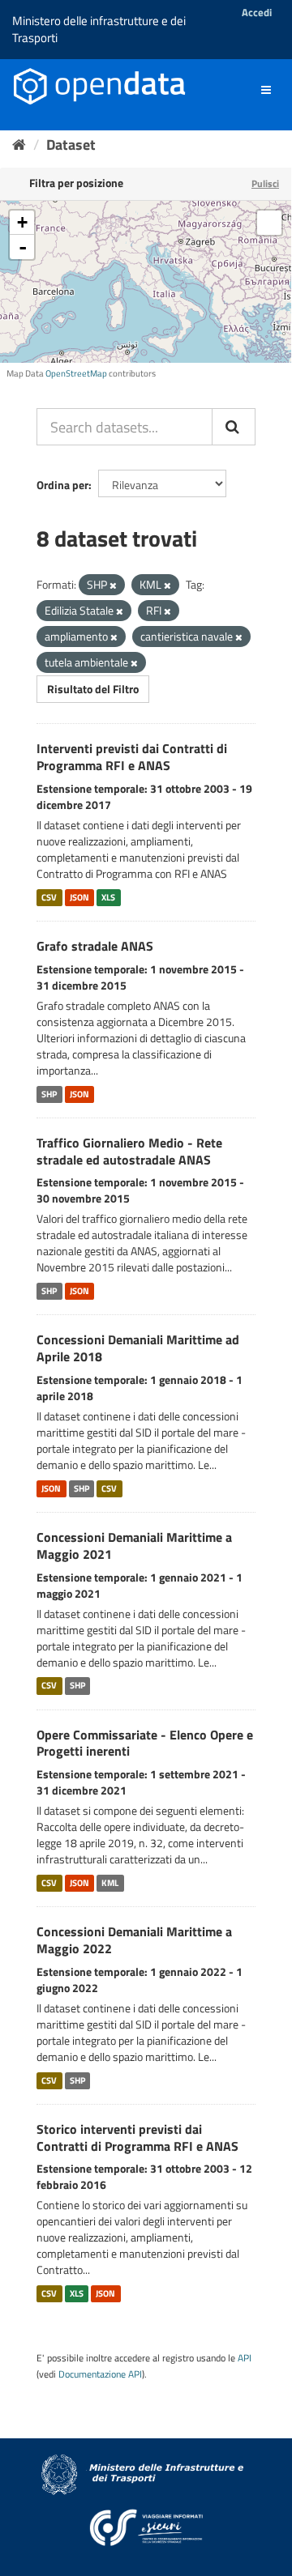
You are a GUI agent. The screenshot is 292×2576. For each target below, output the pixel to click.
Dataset (71, 145)
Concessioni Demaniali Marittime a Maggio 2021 (134, 1546)
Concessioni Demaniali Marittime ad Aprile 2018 (138, 1348)
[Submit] (234, 427)
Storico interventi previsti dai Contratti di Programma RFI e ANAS (137, 2137)
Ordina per (62, 485)
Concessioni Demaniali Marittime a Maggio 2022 (134, 1940)
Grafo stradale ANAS (95, 946)
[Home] (19, 145)
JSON (79, 897)
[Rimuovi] (113, 585)
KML (110, 1883)
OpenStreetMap (76, 373)
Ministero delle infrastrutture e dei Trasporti (99, 29)
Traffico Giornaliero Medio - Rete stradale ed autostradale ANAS (129, 1151)
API (245, 2358)
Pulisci (265, 183)
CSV (49, 897)
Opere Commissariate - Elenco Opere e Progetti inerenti (145, 1743)
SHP (49, 1094)
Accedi (257, 12)
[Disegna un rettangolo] (269, 223)
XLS (108, 897)
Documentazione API (100, 2374)
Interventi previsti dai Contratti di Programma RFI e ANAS (132, 757)
